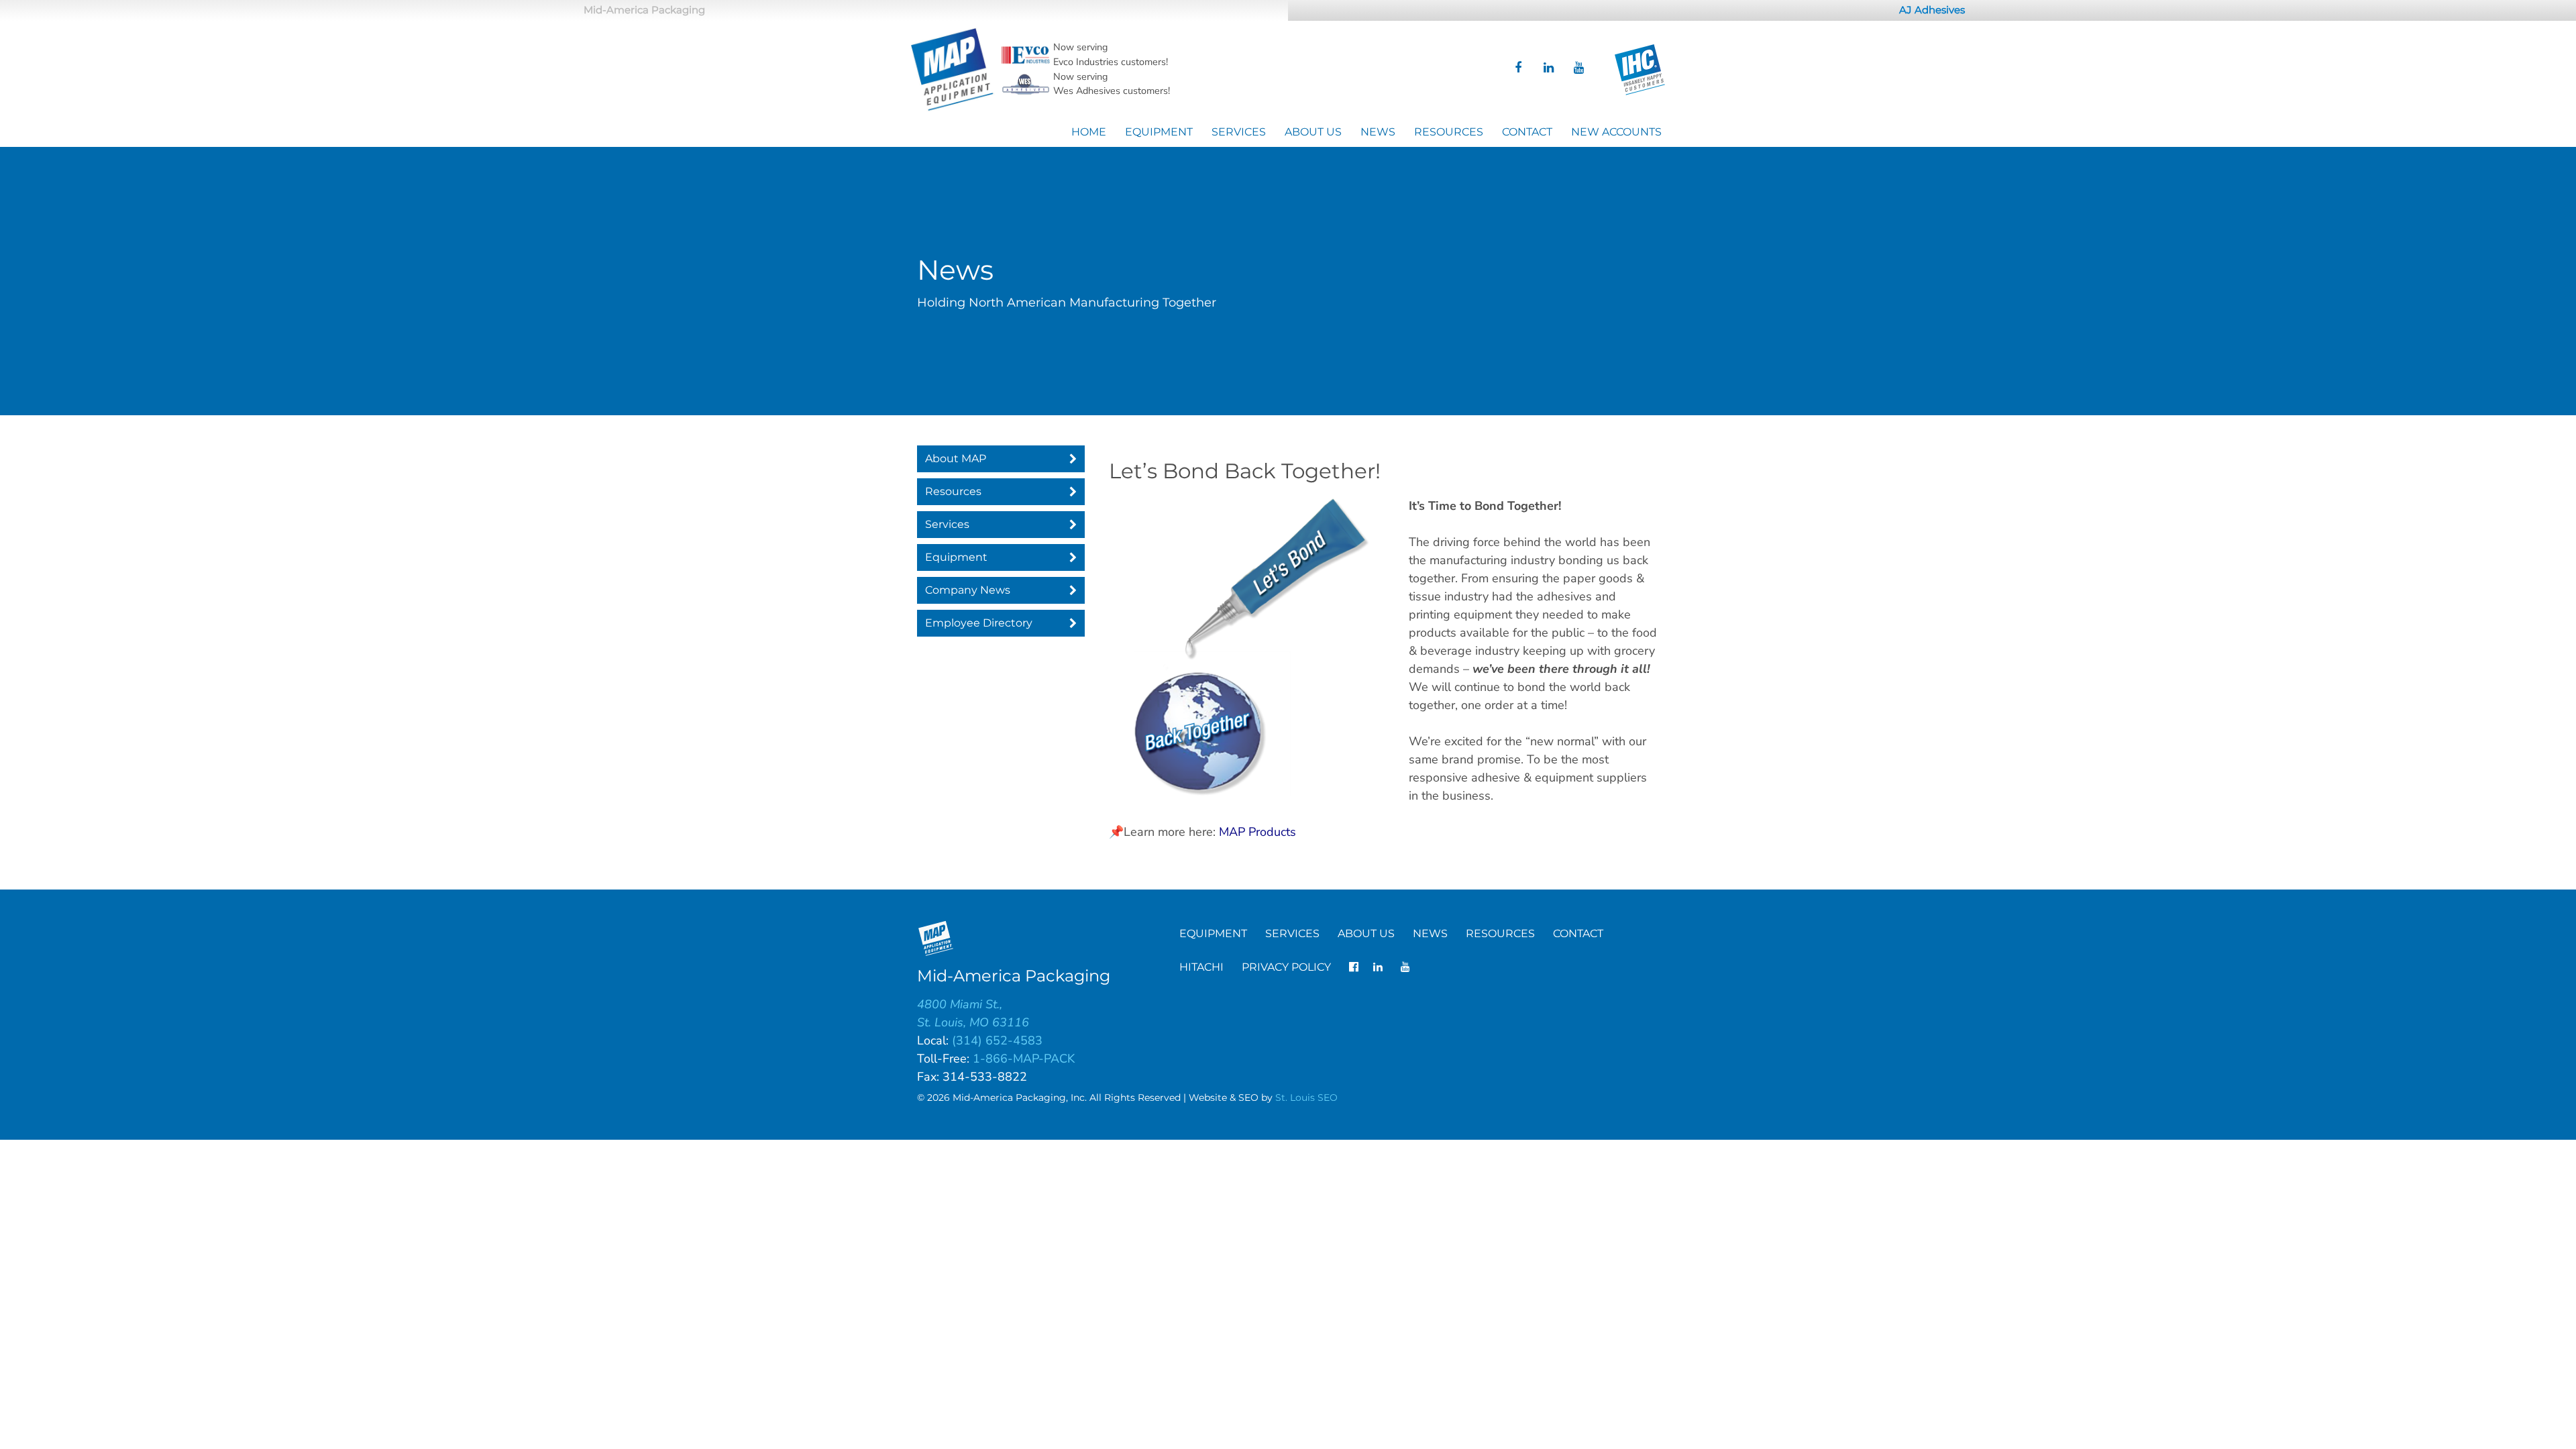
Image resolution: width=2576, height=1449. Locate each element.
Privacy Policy (1286, 967)
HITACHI (1201, 967)
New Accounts (1616, 132)
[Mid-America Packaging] (953, 70)
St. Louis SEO (1306, 1097)
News (1378, 132)
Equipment (1159, 132)
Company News (968, 590)
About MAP (956, 459)
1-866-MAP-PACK (1024, 1059)
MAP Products (1257, 832)
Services (1239, 132)
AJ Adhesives (1932, 10)
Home (1089, 132)
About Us (1313, 132)
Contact (1527, 132)
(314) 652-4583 (997, 1040)
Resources (1449, 132)
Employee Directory (979, 623)
